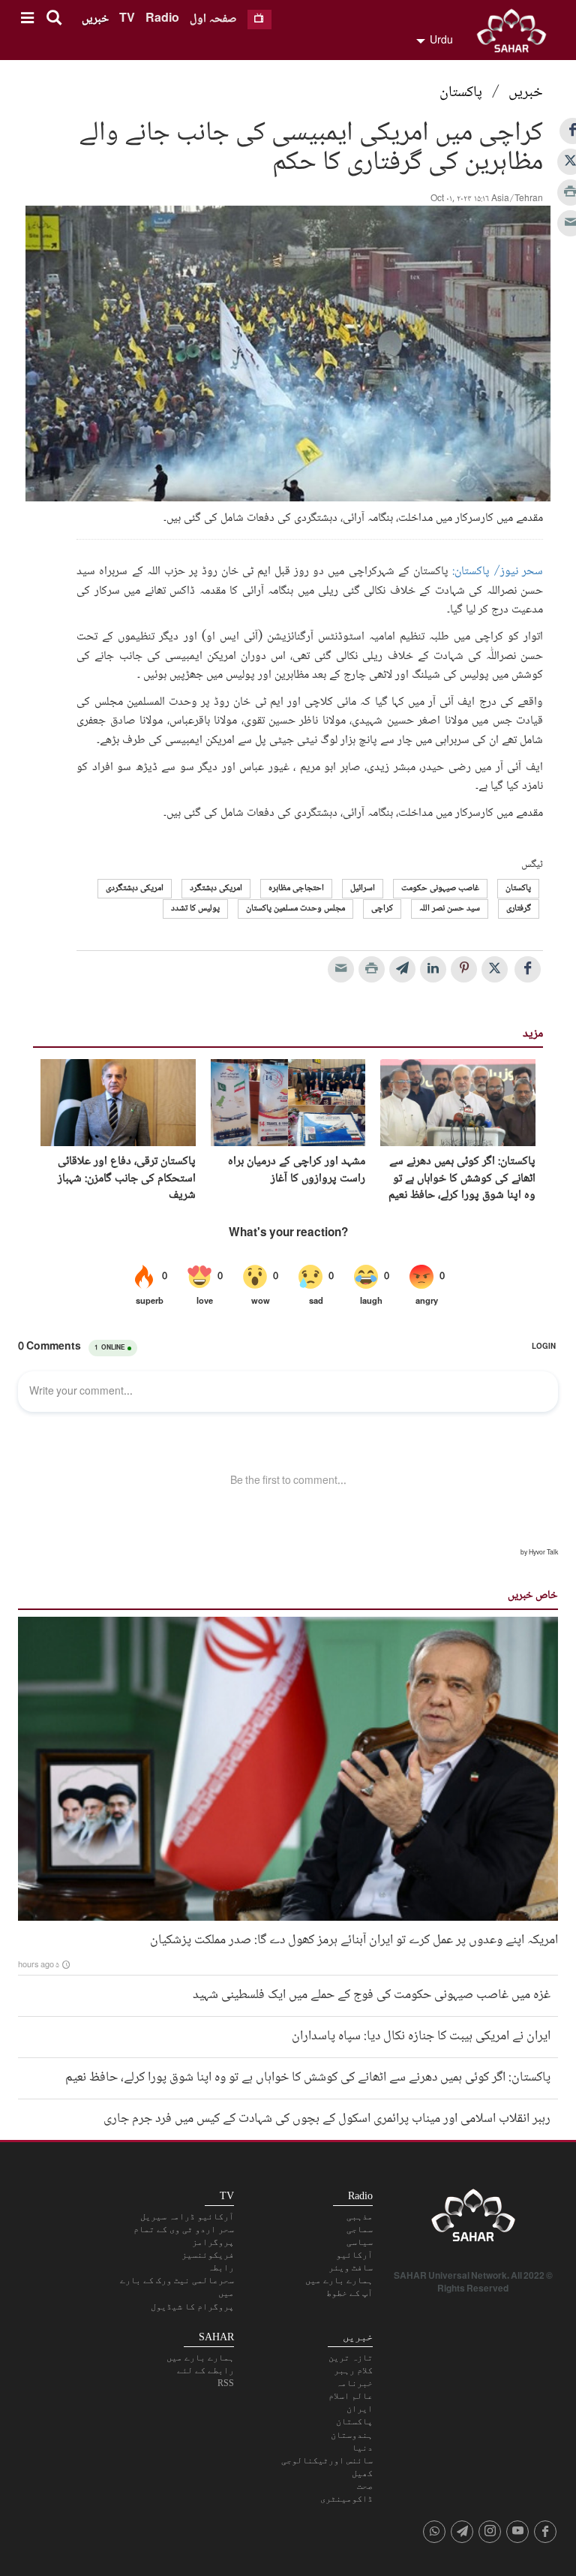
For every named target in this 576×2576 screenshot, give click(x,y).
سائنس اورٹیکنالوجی (327, 2460)
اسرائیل (363, 888)
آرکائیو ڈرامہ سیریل (187, 2216)
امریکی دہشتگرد (216, 888)
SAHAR (517, 34)
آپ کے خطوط (349, 2293)
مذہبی (360, 2216)
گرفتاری (519, 909)
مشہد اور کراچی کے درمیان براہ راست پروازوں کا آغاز (297, 1171)
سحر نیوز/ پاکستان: (498, 572)
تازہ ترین (351, 2358)
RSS (226, 2383)
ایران (360, 2409)
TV (127, 19)
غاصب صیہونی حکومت (440, 888)
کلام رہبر (353, 2370)
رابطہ (221, 2268)
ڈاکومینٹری (346, 2499)
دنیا (362, 2448)
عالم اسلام (351, 2396)
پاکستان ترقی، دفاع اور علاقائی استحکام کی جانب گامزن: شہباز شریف (127, 1179)
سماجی (360, 2229)
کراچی (382, 909)
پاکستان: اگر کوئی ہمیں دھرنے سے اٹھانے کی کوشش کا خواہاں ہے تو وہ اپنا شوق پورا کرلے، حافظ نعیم (462, 1179)
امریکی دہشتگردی (135, 888)
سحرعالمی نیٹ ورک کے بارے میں (177, 2287)
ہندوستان (352, 2435)
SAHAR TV (473, 2219)
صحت (365, 2486)
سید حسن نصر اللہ (450, 909)
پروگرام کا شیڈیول (192, 2307)
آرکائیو (354, 2255)
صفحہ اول (213, 19)
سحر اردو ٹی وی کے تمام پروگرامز (184, 2236)
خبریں (95, 19)
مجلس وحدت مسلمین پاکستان (295, 909)
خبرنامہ (354, 2383)
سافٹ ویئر (351, 2268)
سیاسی (360, 2242)
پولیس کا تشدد (195, 909)
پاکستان (461, 93)
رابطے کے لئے (205, 2370)
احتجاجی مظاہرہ (296, 888)
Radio (162, 19)
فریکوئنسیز (208, 2255)
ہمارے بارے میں (339, 2280)
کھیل (362, 2473)
